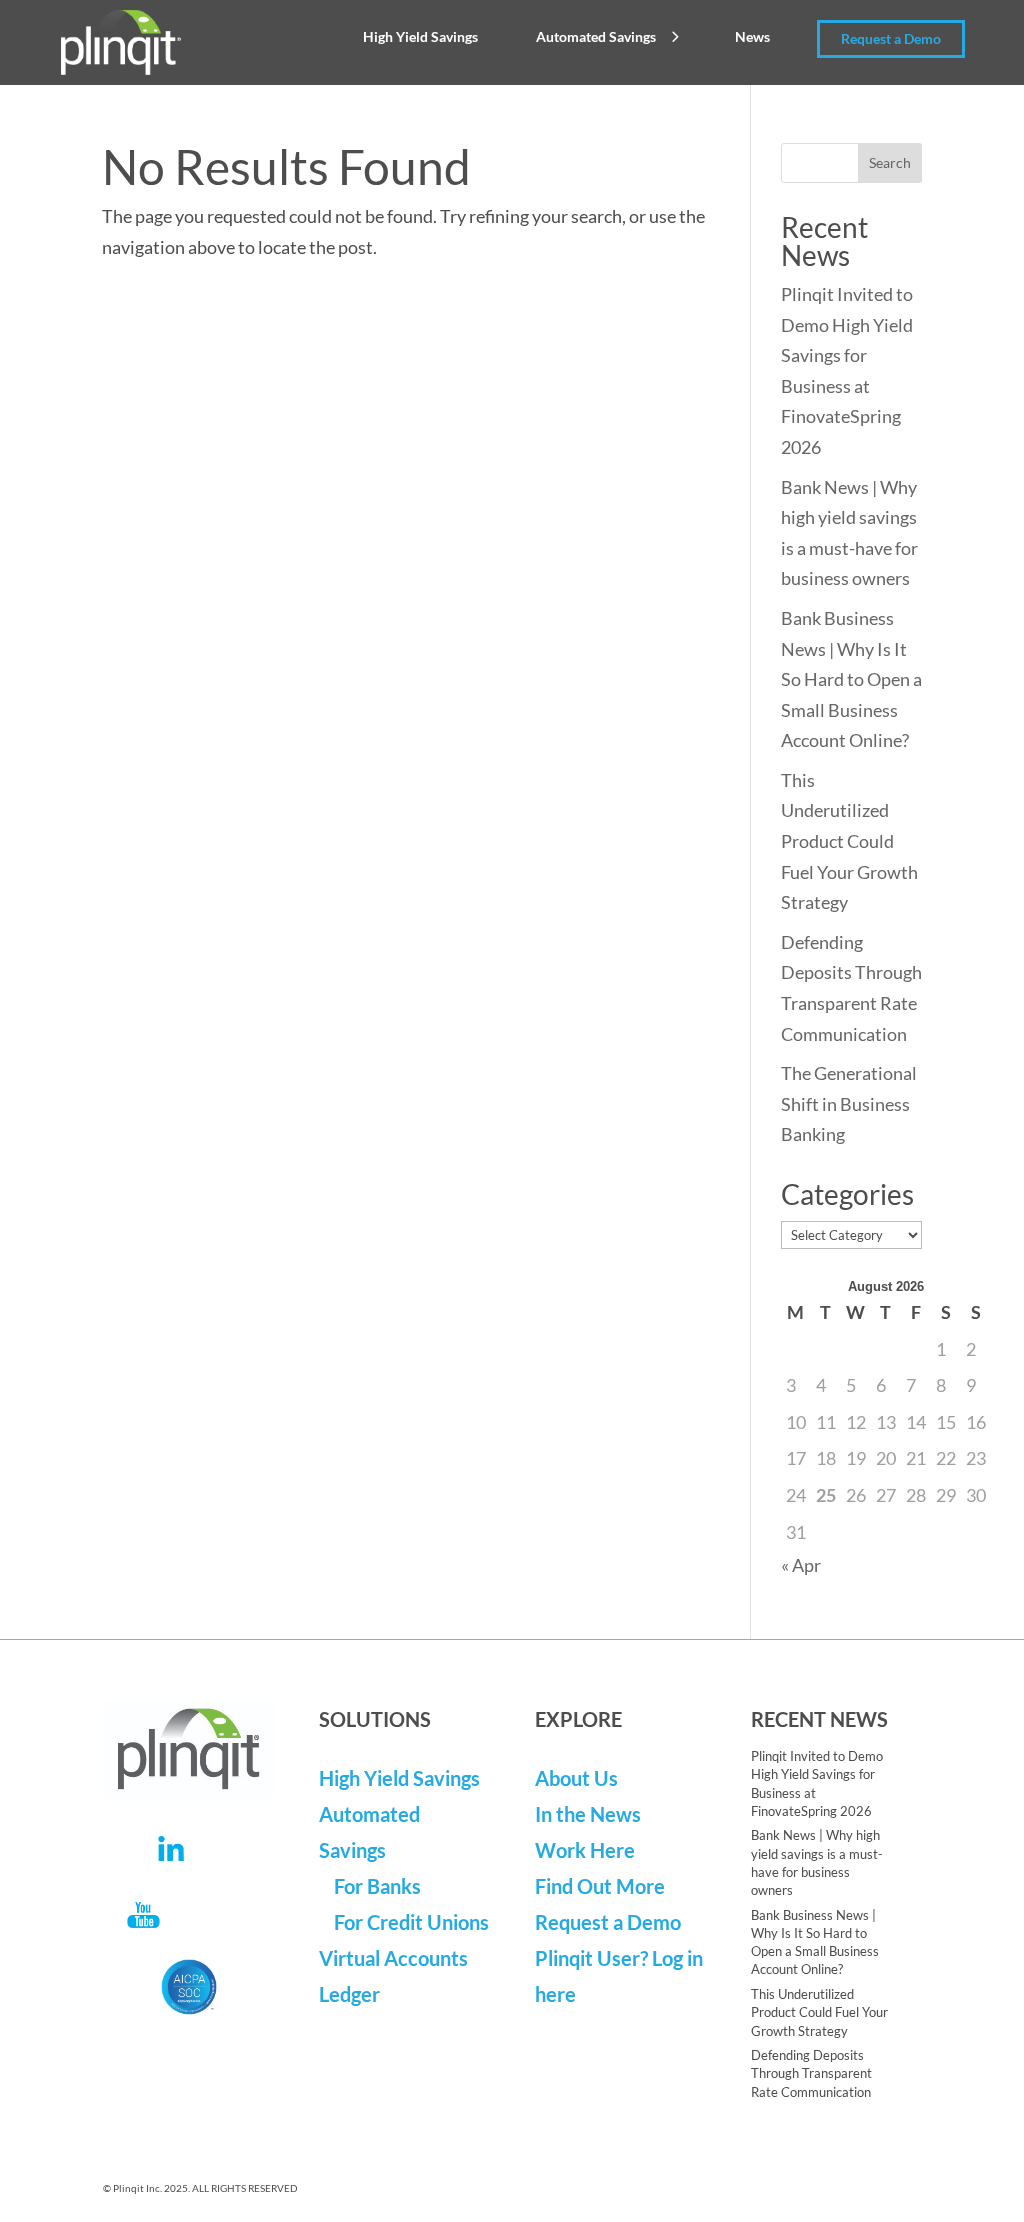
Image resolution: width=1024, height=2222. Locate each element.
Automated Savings (596, 36)
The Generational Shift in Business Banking (849, 1103)
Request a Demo (891, 38)
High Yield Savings (420, 36)
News (752, 36)
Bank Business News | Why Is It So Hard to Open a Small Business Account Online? (851, 679)
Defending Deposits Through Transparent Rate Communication (811, 2073)
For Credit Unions (411, 1922)
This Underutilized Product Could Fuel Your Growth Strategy (849, 841)
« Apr (801, 1565)
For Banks (377, 1886)
